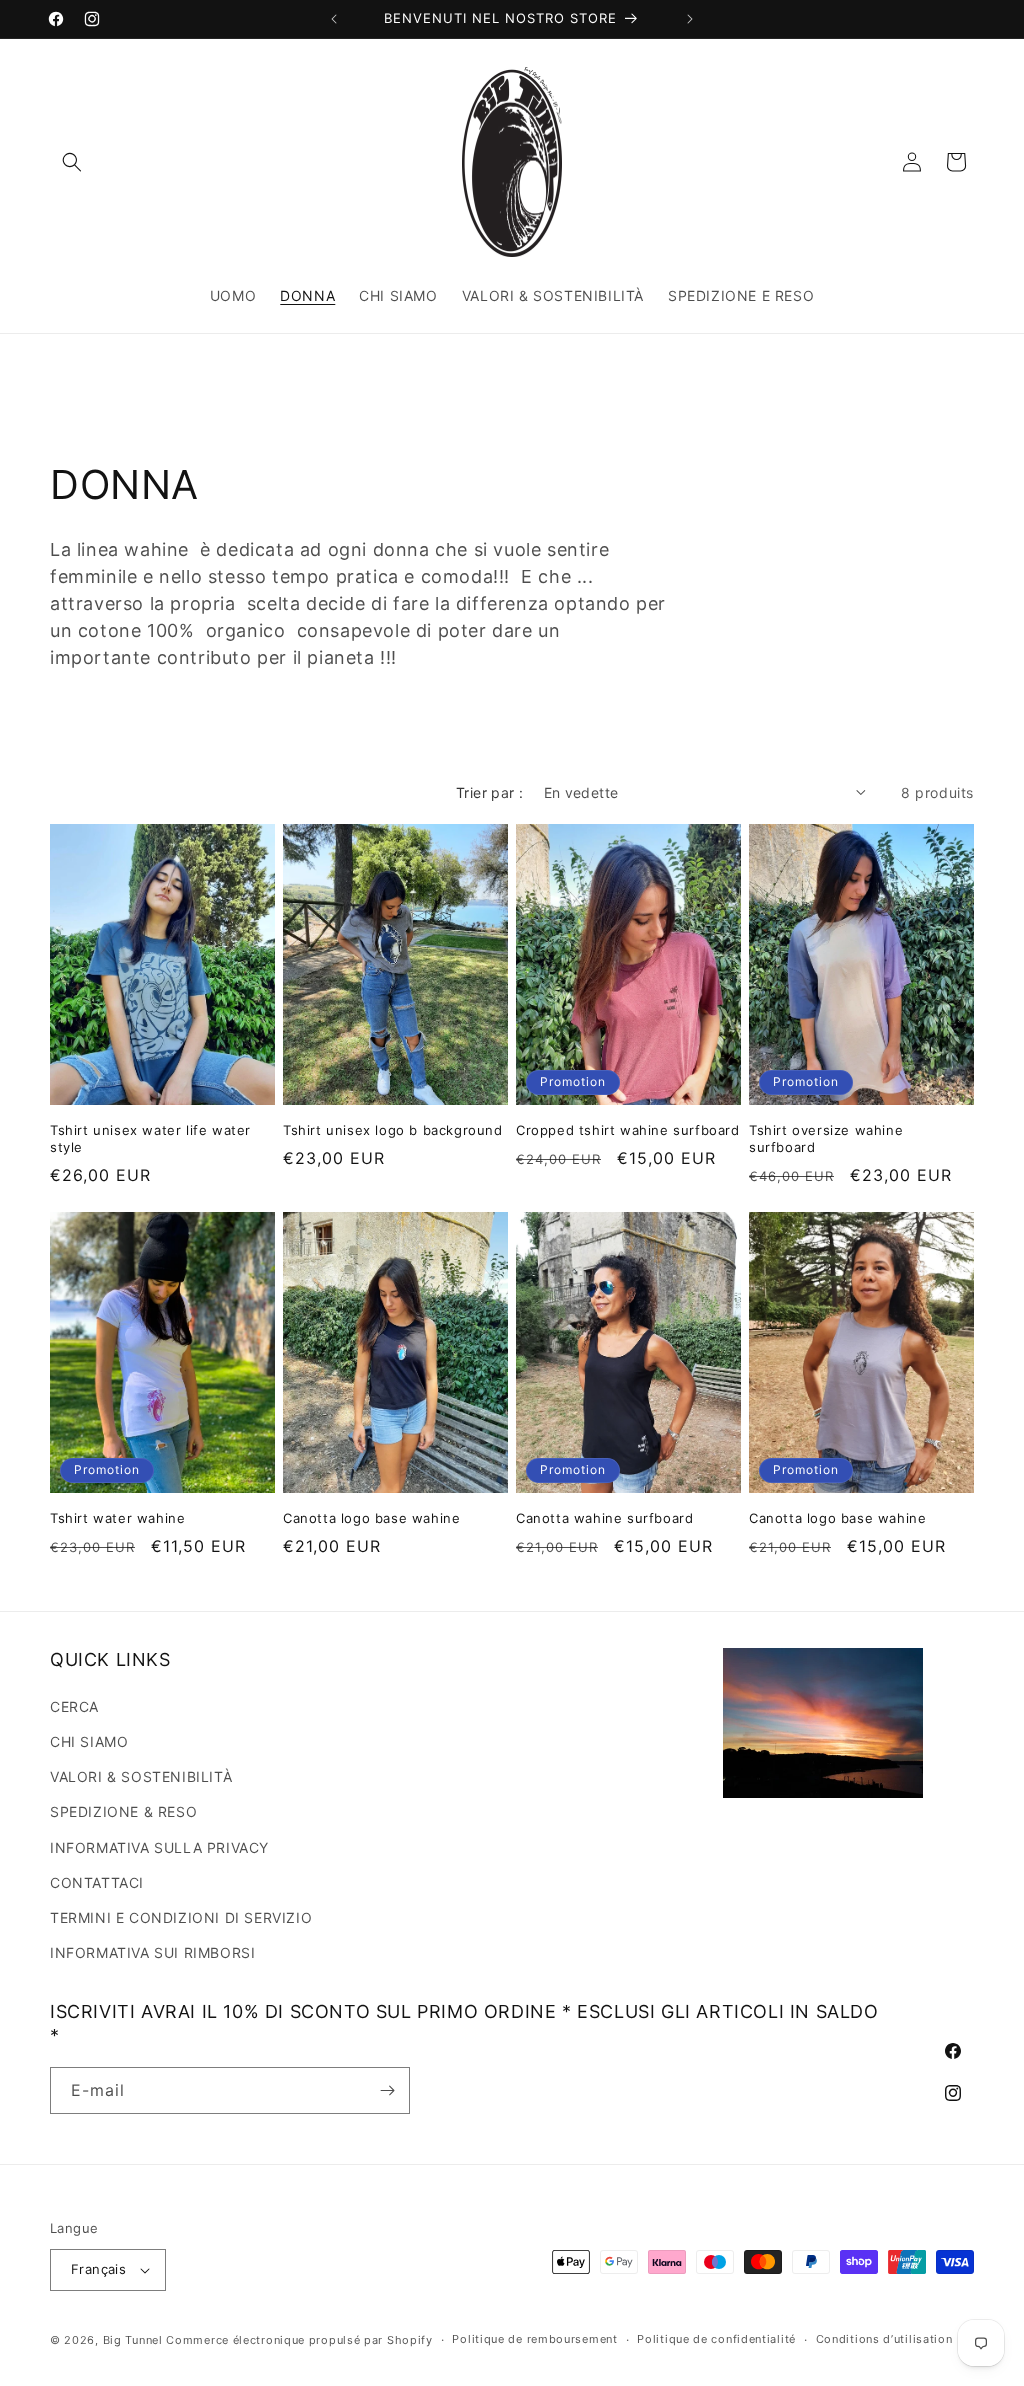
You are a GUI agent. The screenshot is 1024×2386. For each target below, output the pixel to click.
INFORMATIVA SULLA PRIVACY (159, 1847)
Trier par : (489, 792)
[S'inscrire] (387, 2090)
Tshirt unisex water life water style (150, 1138)
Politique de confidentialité (716, 2339)
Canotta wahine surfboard (604, 1518)
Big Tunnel (133, 2340)
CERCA (74, 1706)
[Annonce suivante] (690, 19)
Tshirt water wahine (117, 1518)
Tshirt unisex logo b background (393, 1130)
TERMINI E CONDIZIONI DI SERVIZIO (181, 1917)
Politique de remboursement (534, 2339)
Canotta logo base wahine (371, 1518)
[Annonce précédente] (334, 19)
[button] (72, 162)
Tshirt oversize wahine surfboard (826, 1138)
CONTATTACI (97, 1882)
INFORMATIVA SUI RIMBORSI (152, 1952)
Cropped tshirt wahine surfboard (628, 1130)
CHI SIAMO (89, 1741)
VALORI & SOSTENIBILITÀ (141, 1776)
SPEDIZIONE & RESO (123, 1811)
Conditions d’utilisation (884, 2339)
